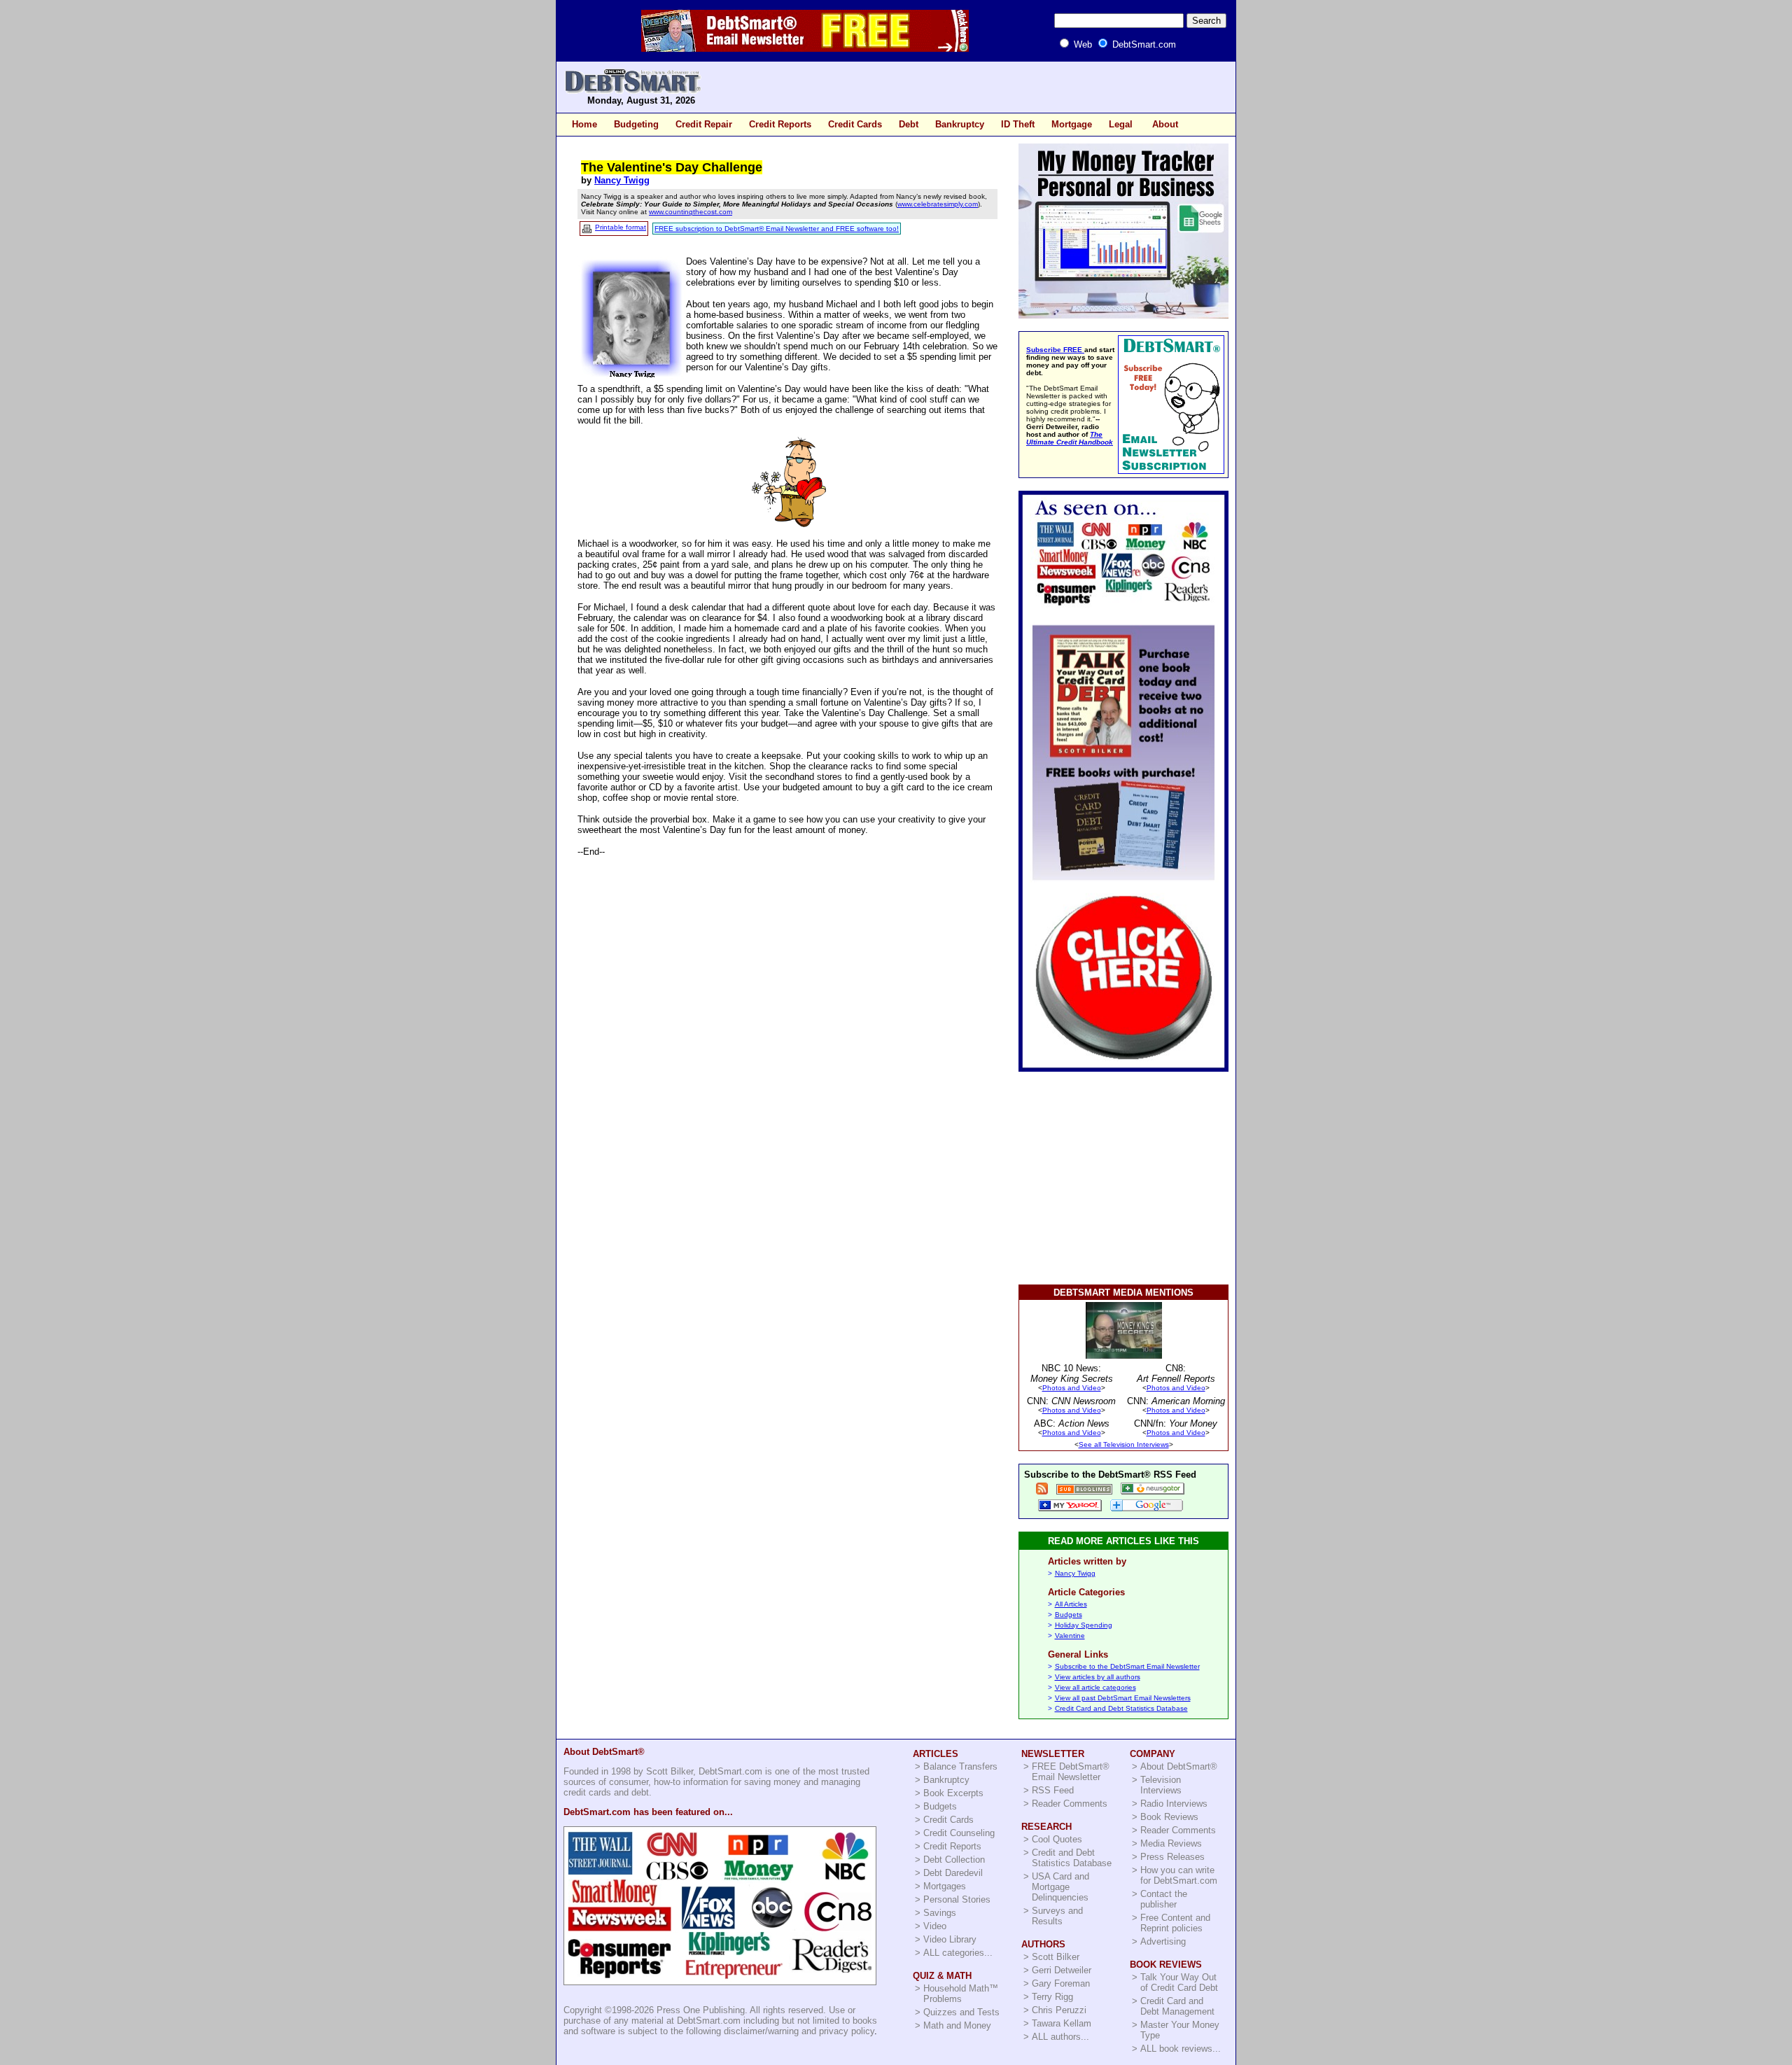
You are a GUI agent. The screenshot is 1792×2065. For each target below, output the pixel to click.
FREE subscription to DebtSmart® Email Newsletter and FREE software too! (777, 229)
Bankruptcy (960, 124)
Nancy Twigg (622, 180)
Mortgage (1072, 124)
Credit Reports (780, 124)
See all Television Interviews (1124, 1444)
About (1165, 124)
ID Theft (1018, 124)
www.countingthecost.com (691, 212)
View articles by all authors (1098, 1677)
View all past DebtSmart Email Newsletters (1123, 1698)
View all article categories (1095, 1687)
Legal (1121, 124)
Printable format (621, 227)
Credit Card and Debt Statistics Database (1121, 1708)
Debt (909, 124)
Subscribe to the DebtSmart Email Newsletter (1127, 1666)
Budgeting (636, 124)
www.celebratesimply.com (938, 204)
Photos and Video (1072, 1388)
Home (584, 124)
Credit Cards (855, 124)
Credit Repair (704, 124)
